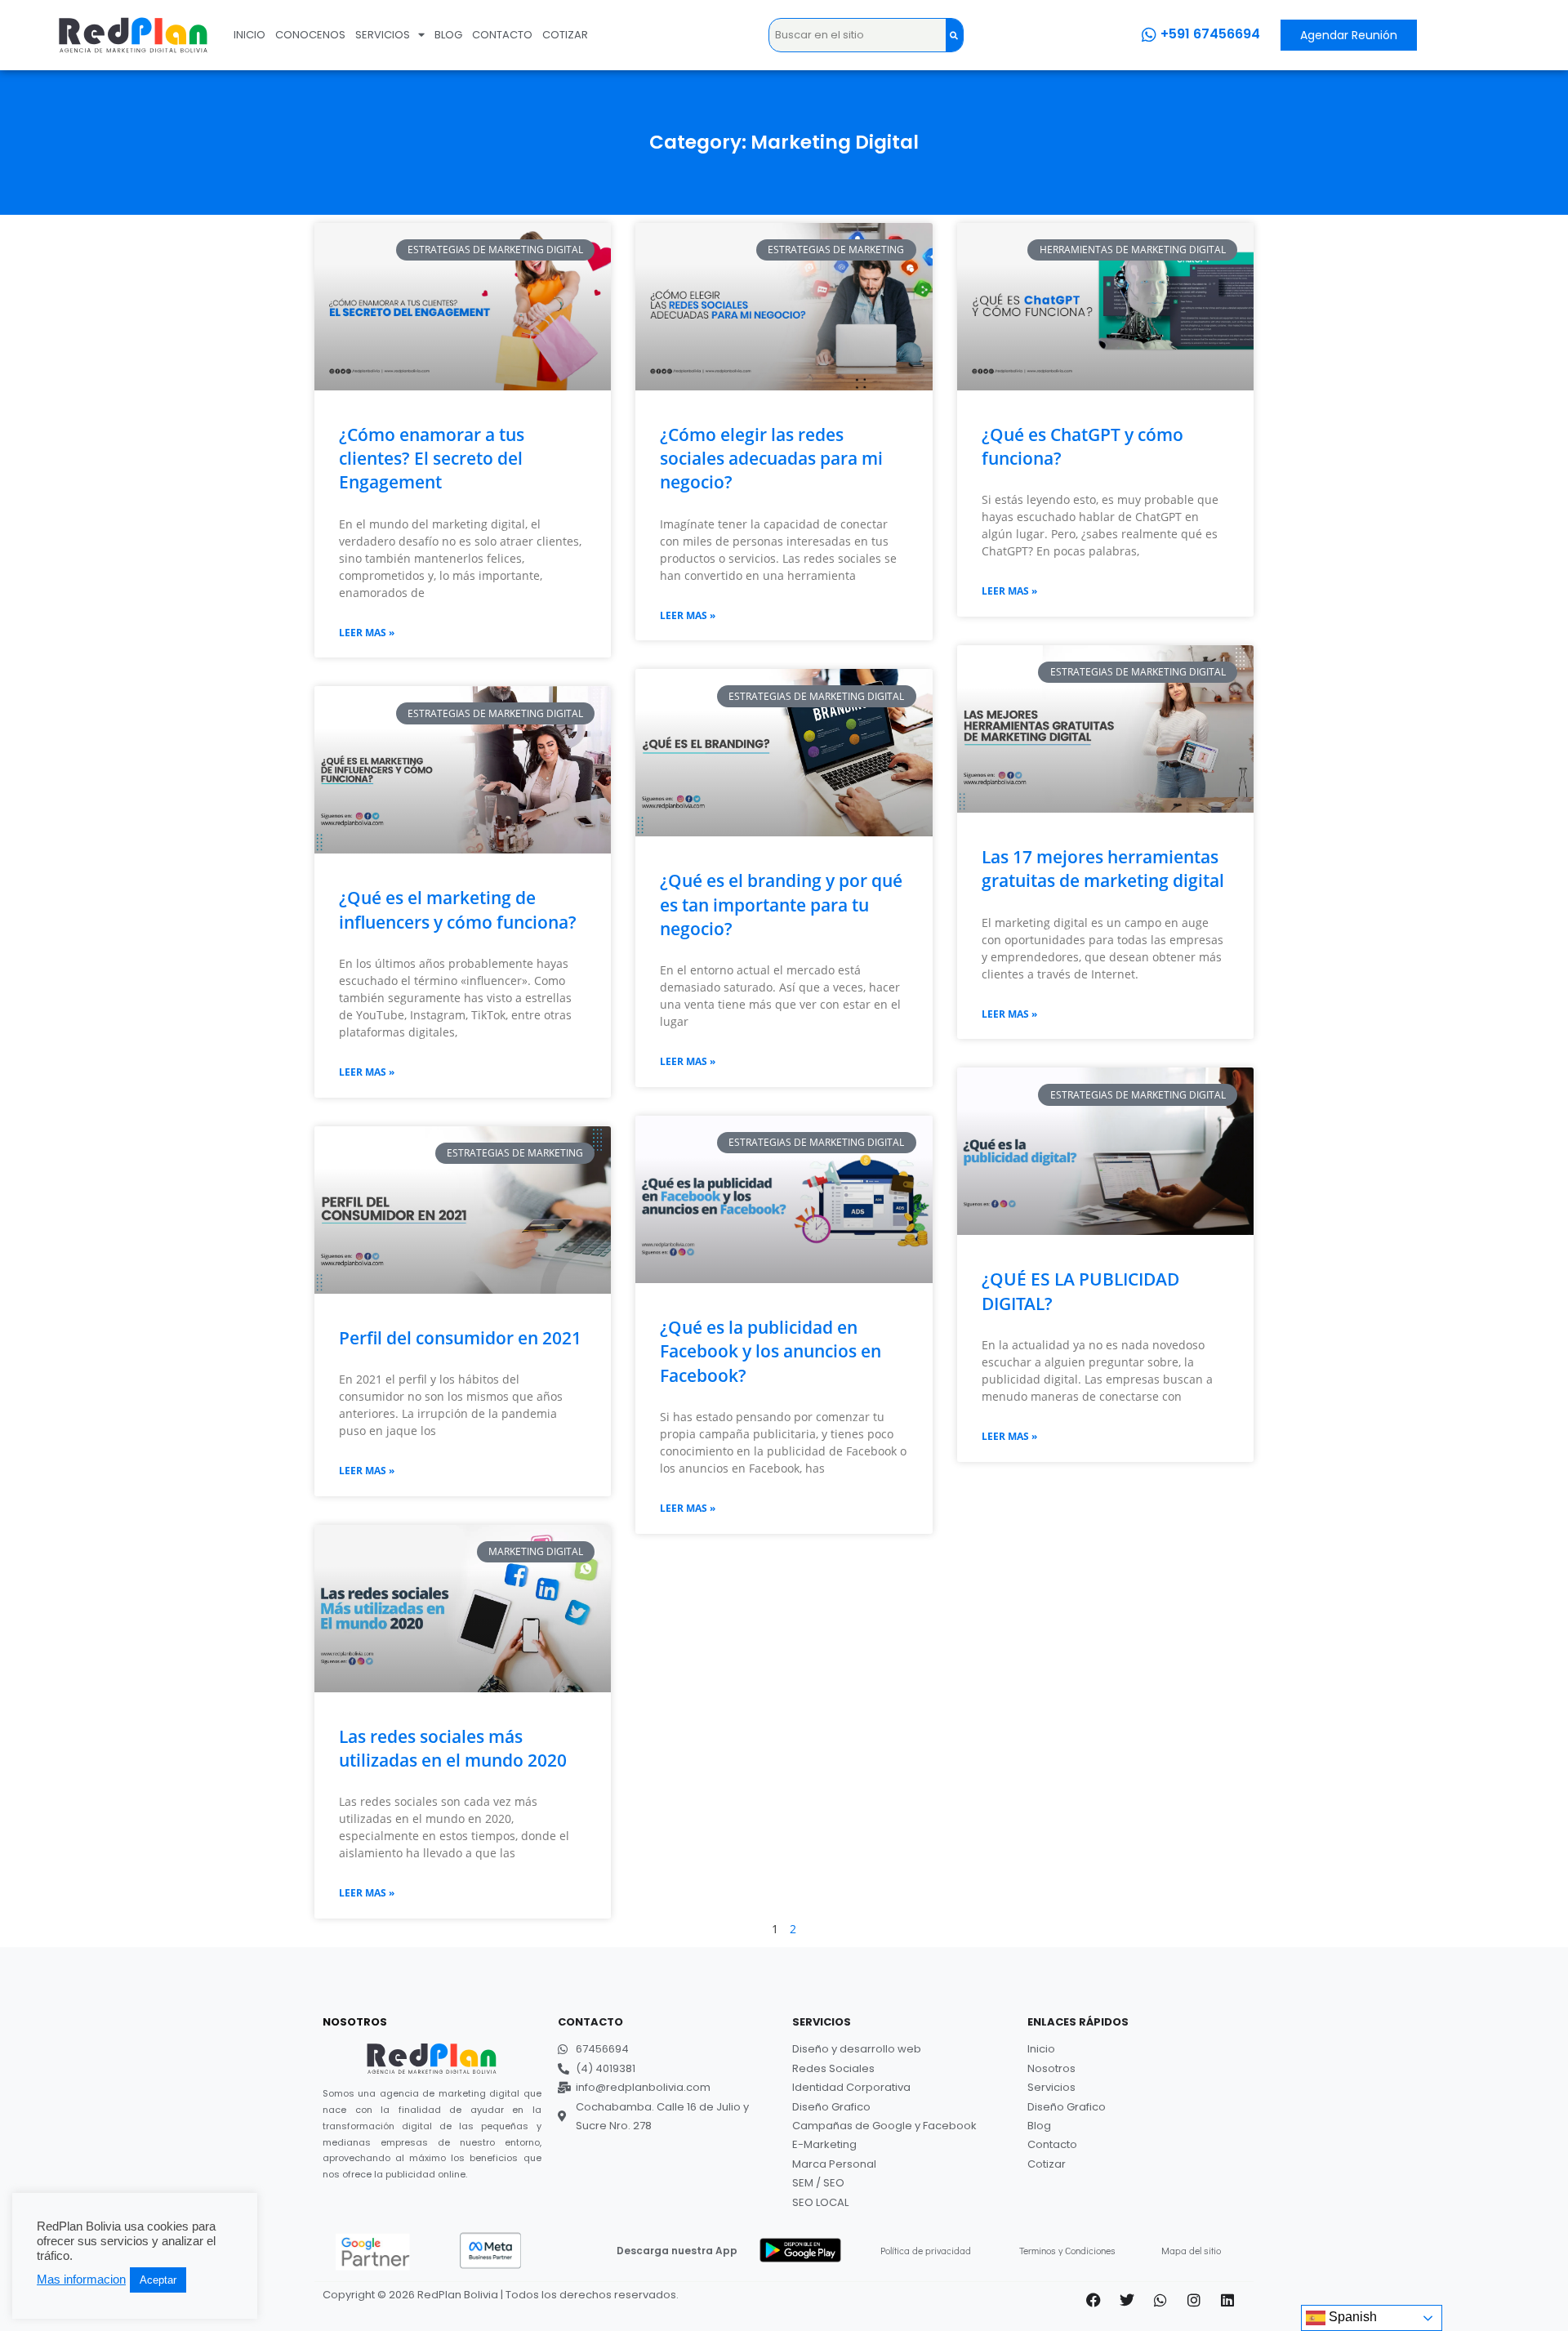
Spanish (1351, 2317)
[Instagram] (1194, 2300)
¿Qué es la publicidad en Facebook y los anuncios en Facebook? (771, 1351)
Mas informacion (81, 2280)
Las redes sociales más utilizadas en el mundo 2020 (453, 1748)
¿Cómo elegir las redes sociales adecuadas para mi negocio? (771, 459)
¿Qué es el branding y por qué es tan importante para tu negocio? (781, 905)
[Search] (954, 35)
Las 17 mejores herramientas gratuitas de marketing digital (1103, 869)
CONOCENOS (310, 35)
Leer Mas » (367, 633)
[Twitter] (1127, 2300)
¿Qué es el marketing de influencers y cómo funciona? (458, 909)
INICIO (249, 35)
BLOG (448, 35)
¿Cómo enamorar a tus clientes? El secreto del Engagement (432, 459)
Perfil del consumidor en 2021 (460, 1338)
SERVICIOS (383, 35)
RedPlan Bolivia (458, 2295)
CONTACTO (502, 35)
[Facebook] (1094, 2300)
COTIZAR (565, 35)
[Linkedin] (1227, 2300)
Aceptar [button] (158, 2280)
